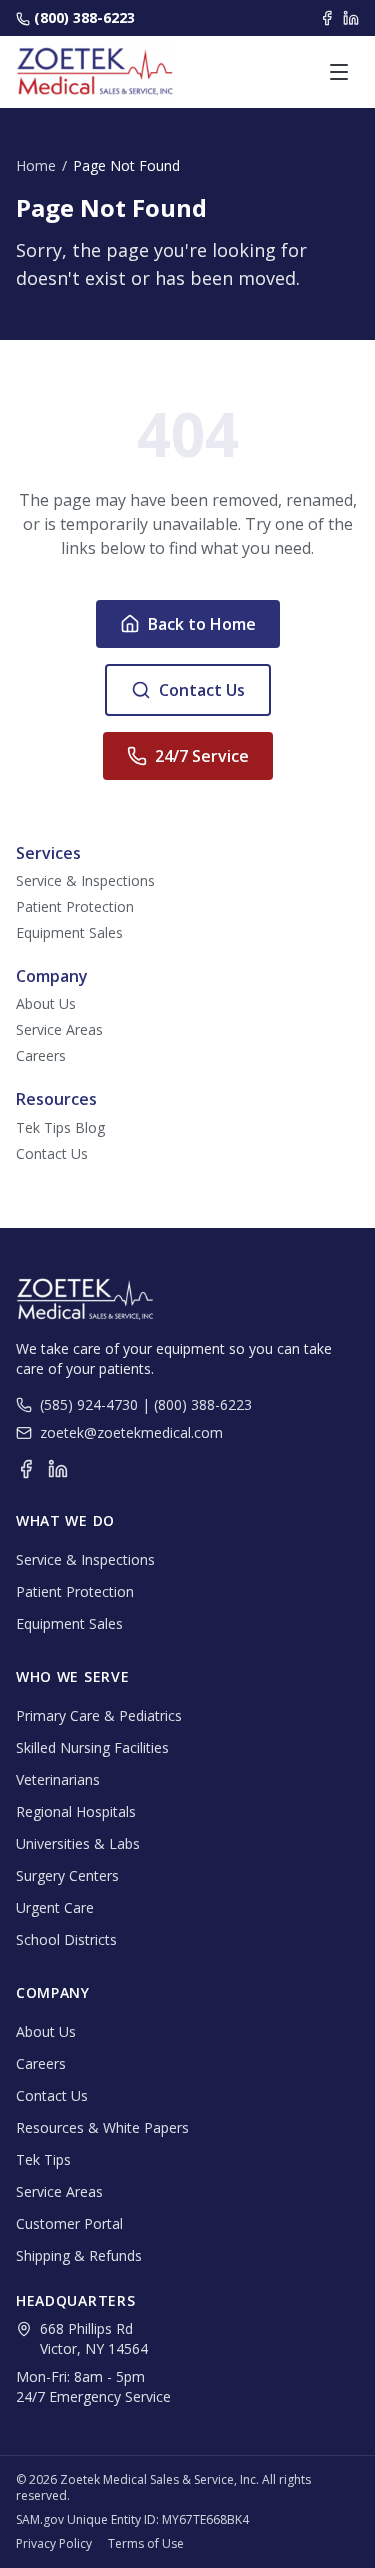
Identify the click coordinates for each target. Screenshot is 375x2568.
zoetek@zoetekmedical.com (131, 1432)
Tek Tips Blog (60, 1127)
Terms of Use (146, 2544)
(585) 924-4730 (89, 1404)
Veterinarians (58, 1779)
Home (36, 165)
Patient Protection (75, 906)
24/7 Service (202, 756)
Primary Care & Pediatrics (99, 1715)
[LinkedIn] (351, 18)
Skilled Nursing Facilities (92, 1747)
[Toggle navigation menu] (339, 72)
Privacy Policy (54, 2544)
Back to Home (202, 624)
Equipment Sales (69, 932)
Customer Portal (69, 2223)
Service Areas (59, 1029)
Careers (41, 1055)
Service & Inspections (85, 880)
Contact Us (202, 690)
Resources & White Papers (102, 2127)
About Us (46, 1003)
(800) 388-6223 (84, 17)
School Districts (66, 1939)
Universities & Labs (78, 1843)
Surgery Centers (67, 1875)
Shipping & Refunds (79, 2255)
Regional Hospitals (76, 1811)
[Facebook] (327, 18)
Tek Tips (43, 2159)
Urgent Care (55, 1907)
